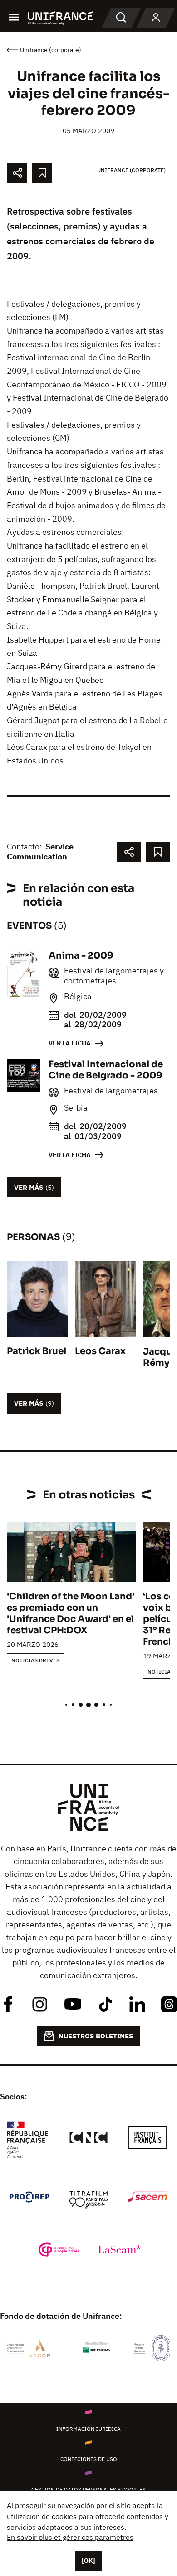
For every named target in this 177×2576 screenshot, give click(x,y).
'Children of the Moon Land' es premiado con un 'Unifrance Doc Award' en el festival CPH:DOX (71, 1613)
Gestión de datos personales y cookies (88, 2489)
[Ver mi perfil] (156, 18)
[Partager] (17, 173)
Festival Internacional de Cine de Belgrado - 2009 (106, 1070)
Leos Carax (100, 1351)
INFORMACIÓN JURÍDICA (88, 2429)
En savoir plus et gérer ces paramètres (70, 2537)
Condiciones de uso (89, 2459)
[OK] (88, 2561)
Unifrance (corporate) (131, 170)
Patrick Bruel (37, 1351)
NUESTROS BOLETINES (96, 2036)
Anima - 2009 (81, 956)
